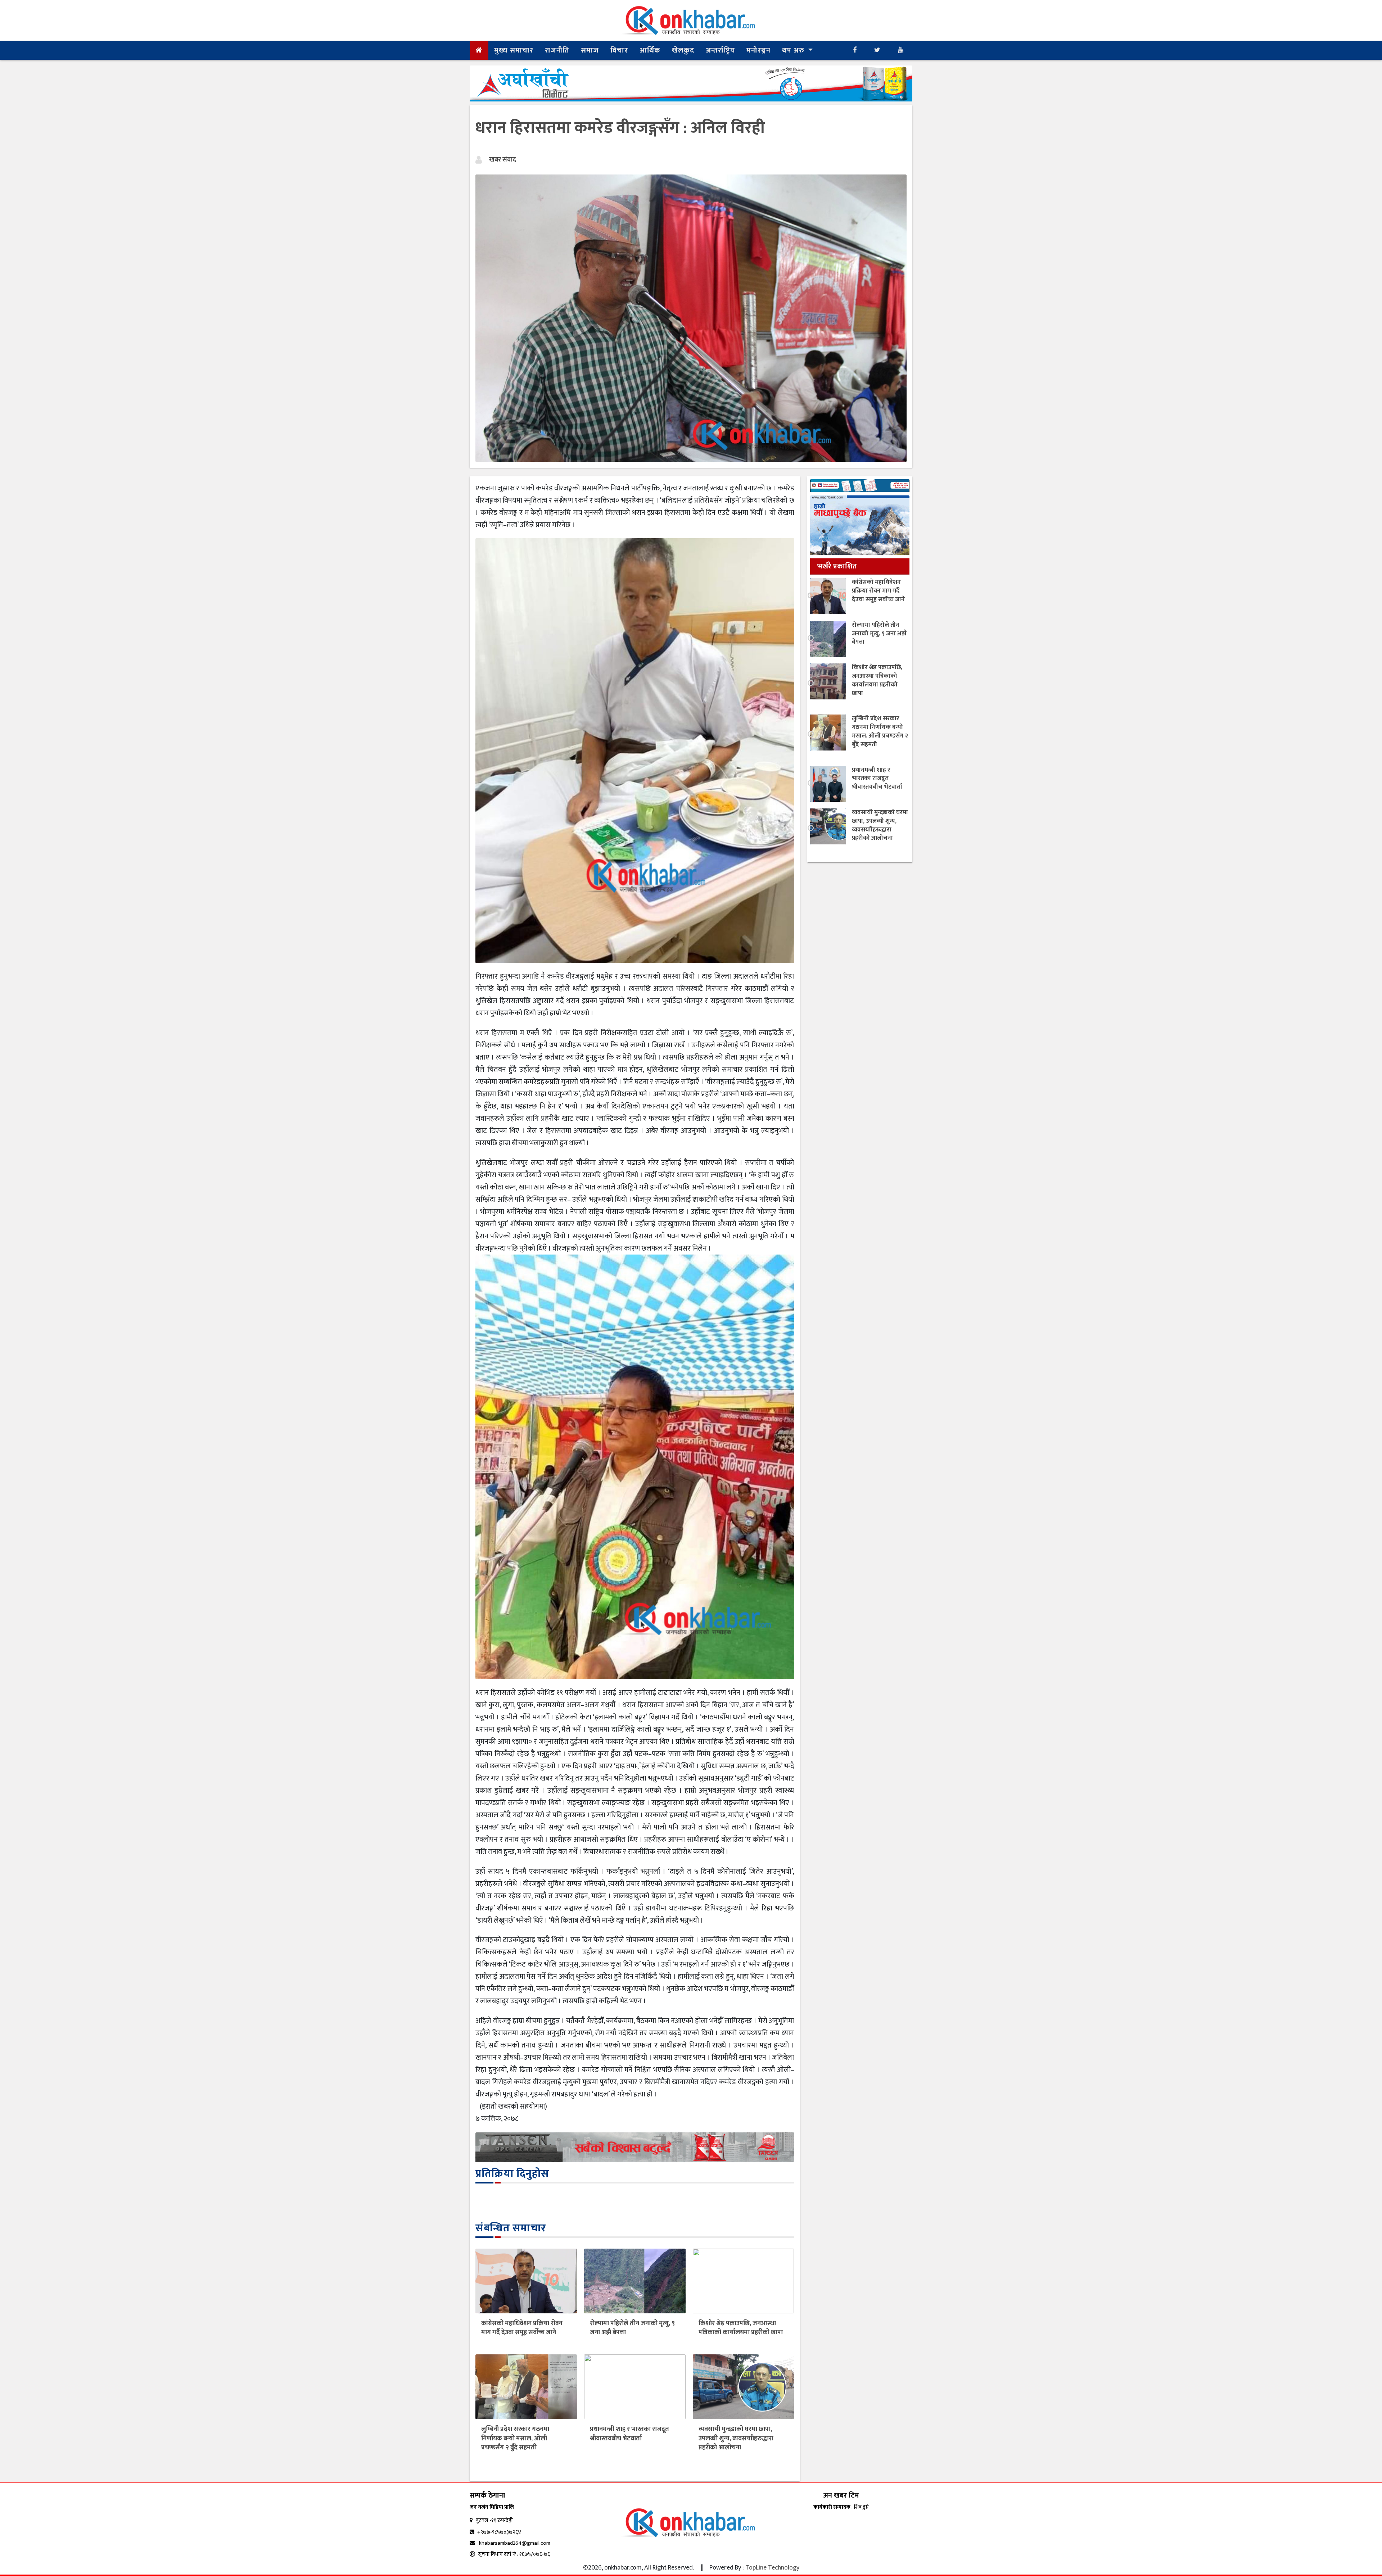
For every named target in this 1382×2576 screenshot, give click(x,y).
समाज (590, 50)
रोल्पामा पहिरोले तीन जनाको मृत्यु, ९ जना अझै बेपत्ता (632, 2328)
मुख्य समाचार (514, 50)
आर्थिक (650, 50)
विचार (619, 50)
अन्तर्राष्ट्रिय (720, 50)
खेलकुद (683, 50)
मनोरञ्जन (758, 50)
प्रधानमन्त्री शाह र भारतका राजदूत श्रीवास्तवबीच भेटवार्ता (629, 2434)
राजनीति (557, 50)
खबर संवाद (503, 160)
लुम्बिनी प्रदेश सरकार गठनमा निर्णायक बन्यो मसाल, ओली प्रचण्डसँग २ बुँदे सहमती (515, 2438)
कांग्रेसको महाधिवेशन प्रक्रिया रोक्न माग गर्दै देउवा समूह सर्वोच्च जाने (522, 2328)
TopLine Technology (772, 2568)
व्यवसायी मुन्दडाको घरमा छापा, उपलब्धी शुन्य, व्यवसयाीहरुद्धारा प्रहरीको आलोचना (736, 2438)
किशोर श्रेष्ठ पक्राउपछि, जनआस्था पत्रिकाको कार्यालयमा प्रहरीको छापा (741, 2328)
